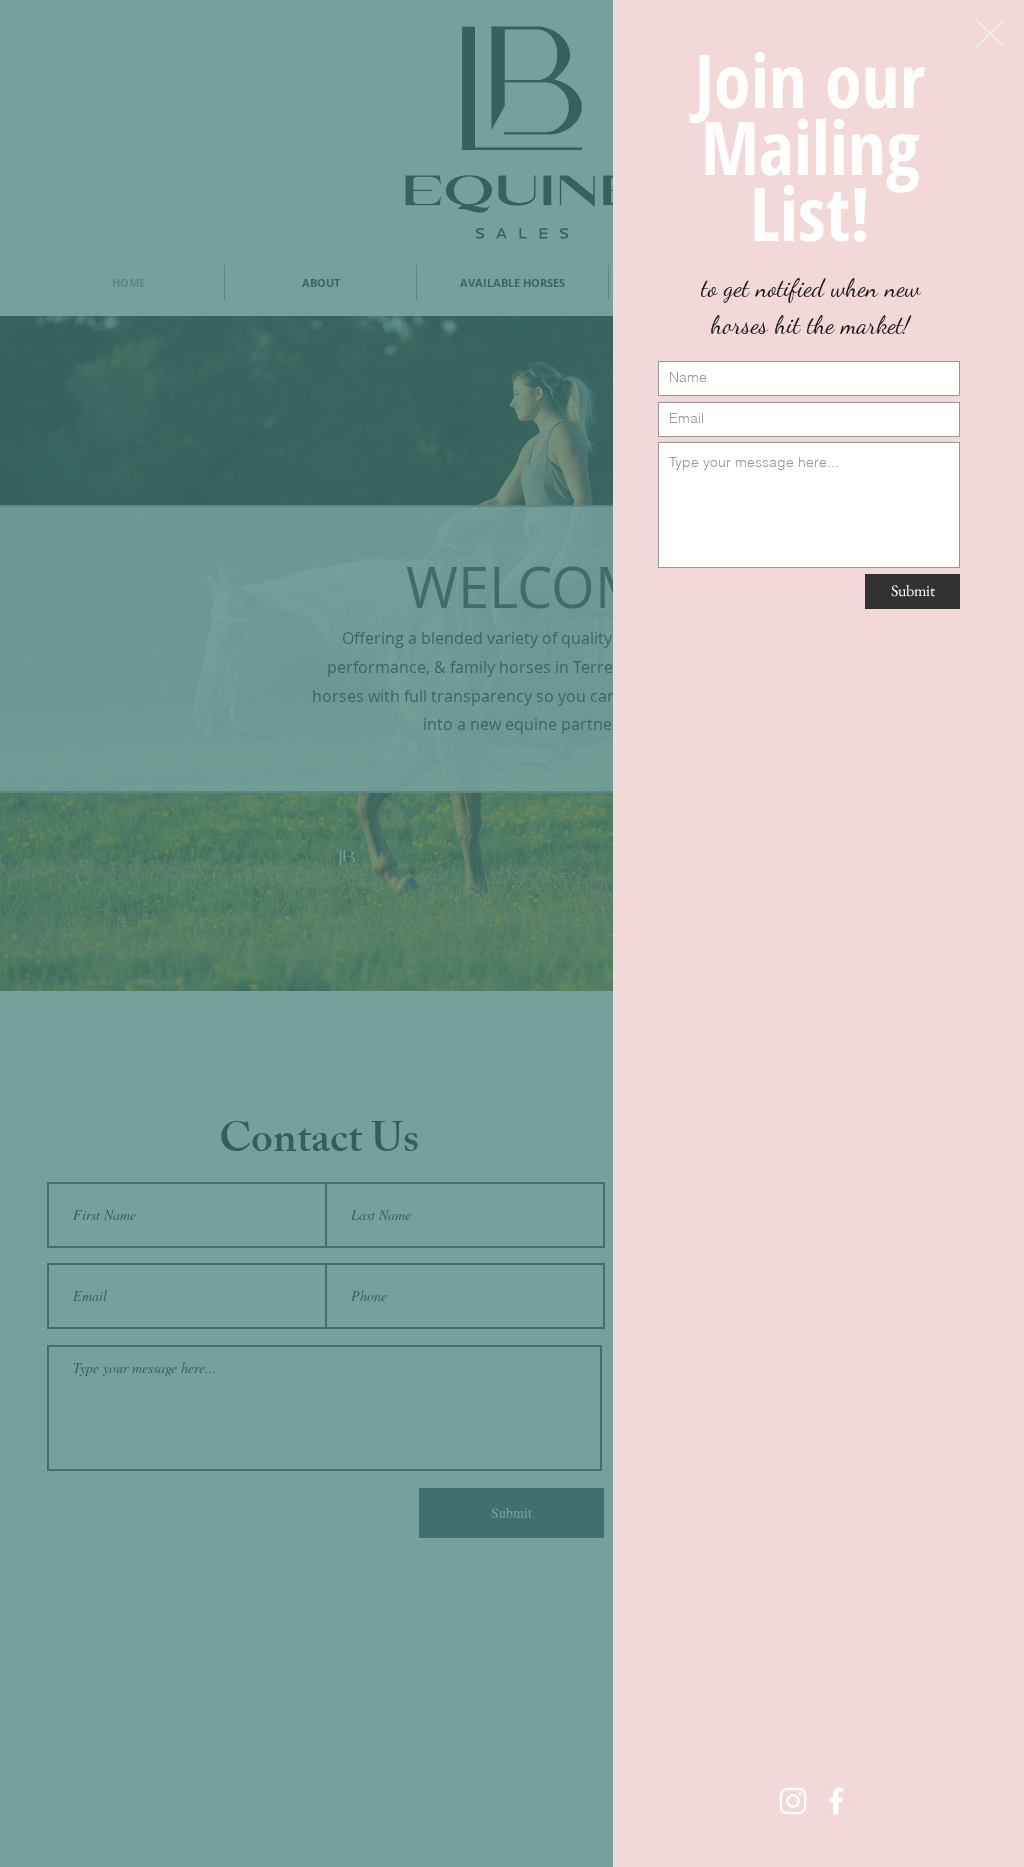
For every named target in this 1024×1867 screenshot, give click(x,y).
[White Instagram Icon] (793, 1801)
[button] (990, 33)
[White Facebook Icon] (836, 1801)
